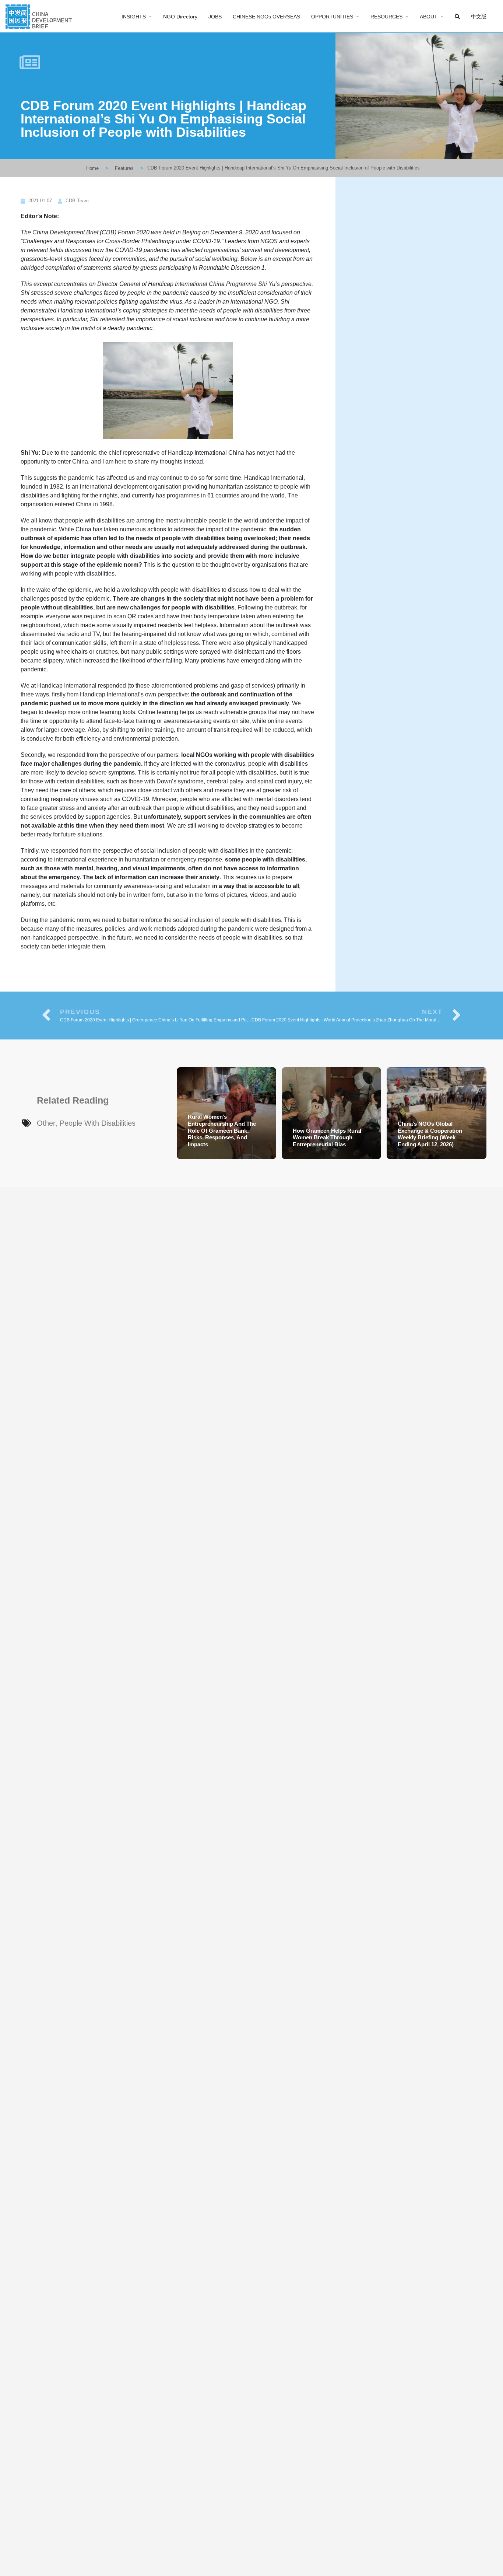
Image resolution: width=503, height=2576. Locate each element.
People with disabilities (98, 1123)
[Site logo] (40, 16)
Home (92, 168)
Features (124, 168)
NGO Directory (180, 17)
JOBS (215, 17)
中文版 (479, 17)
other (46, 1123)
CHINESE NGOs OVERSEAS (266, 17)
